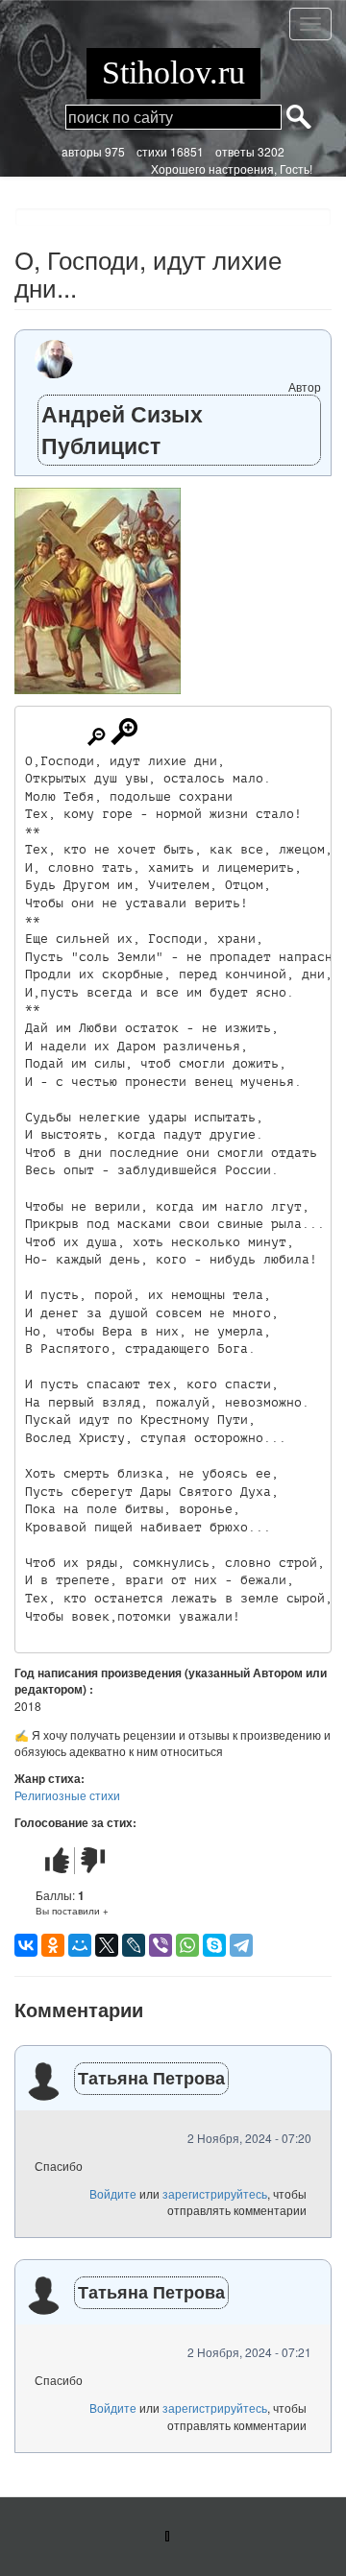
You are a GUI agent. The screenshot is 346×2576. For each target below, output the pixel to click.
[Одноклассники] (53, 1945)
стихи (152, 151)
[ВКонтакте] (26, 1945)
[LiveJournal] (134, 1945)
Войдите (113, 2193)
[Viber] (161, 1945)
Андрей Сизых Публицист (122, 429)
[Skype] (214, 1945)
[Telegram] (241, 1945)
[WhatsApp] (187, 1945)
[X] (107, 1945)
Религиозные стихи (67, 1795)
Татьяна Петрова (151, 2078)
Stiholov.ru (173, 72)
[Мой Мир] (80, 1945)
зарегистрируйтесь (215, 2193)
